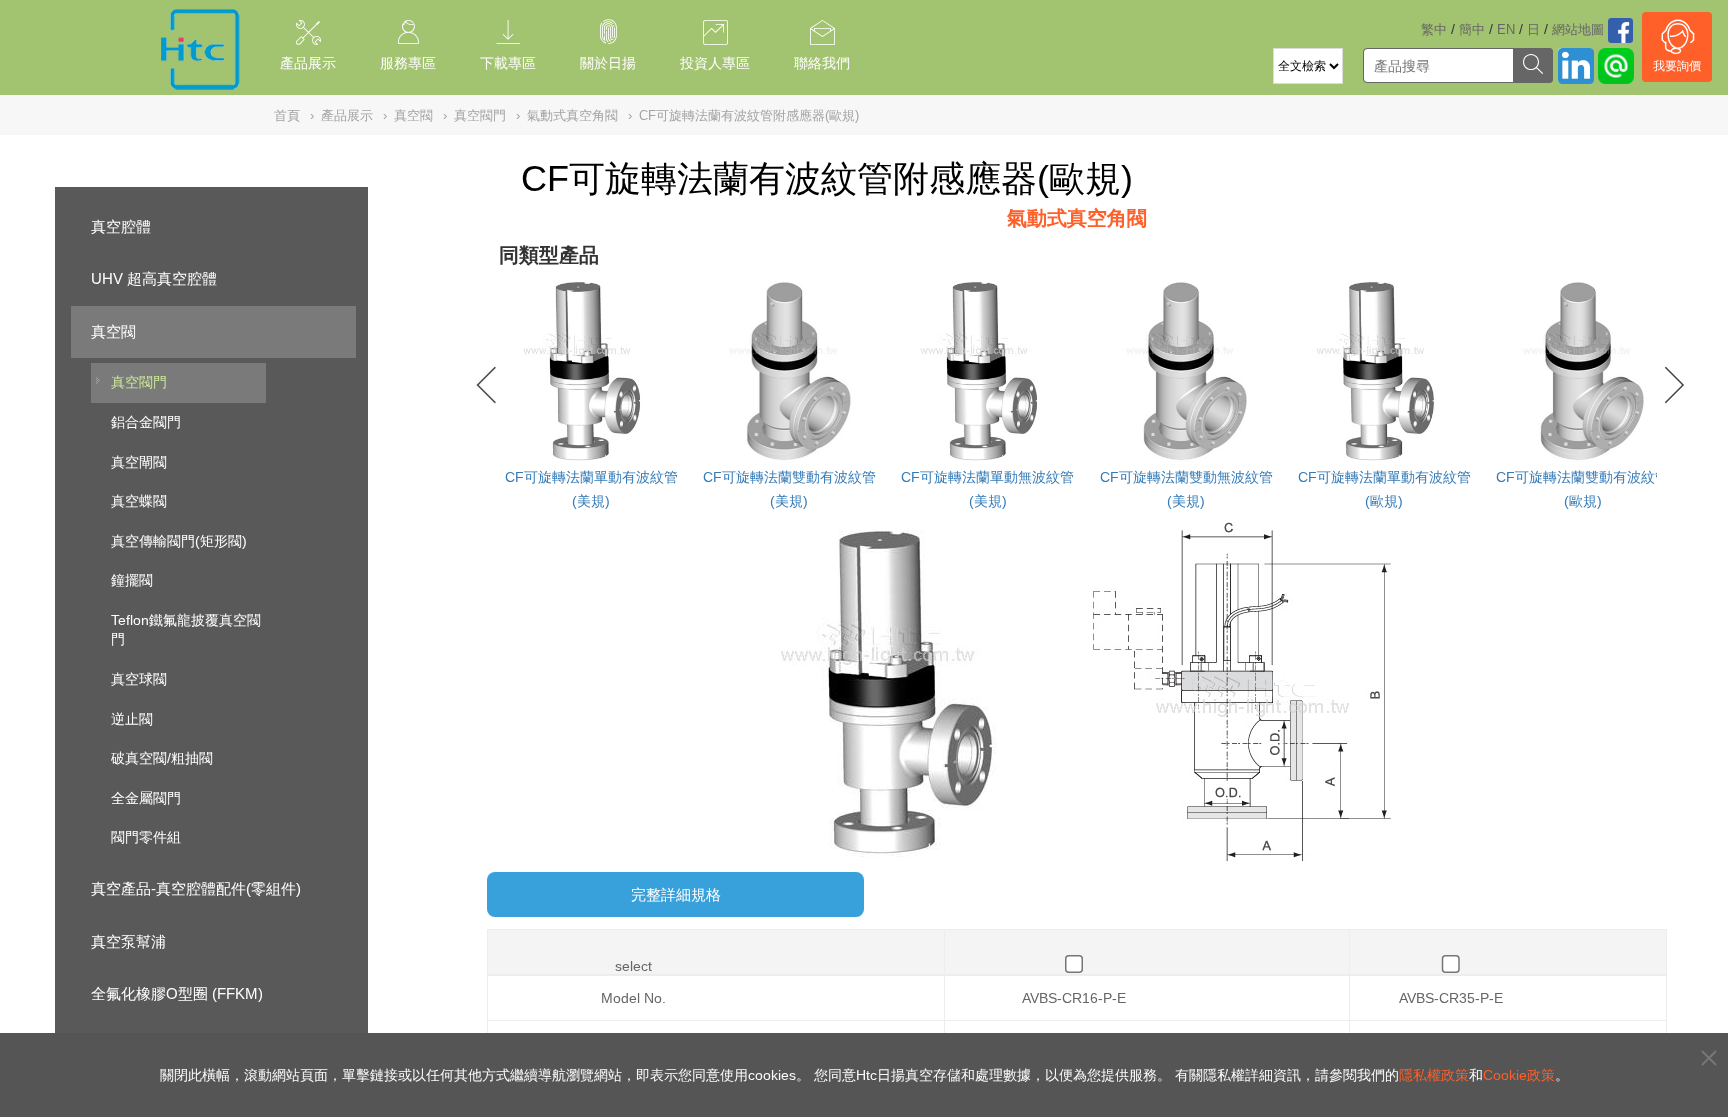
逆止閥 (132, 719)
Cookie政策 (1519, 1075)
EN (1506, 29)
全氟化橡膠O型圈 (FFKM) (177, 993)
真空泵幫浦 (128, 941)
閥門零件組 (146, 837)
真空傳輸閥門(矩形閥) (179, 541)
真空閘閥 (139, 462)
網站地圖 (1578, 29)
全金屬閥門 (146, 798)
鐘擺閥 (132, 580)
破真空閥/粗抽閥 (162, 758)
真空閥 (113, 331)
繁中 (1434, 29)
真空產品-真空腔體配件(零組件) (196, 888)
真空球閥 (139, 679)
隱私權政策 (1434, 1075)
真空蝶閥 (139, 501)
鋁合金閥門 (146, 422)
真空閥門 (139, 382)
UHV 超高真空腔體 (154, 278)
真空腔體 (121, 226)
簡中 (1472, 29)
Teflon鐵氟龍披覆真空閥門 (186, 630)
